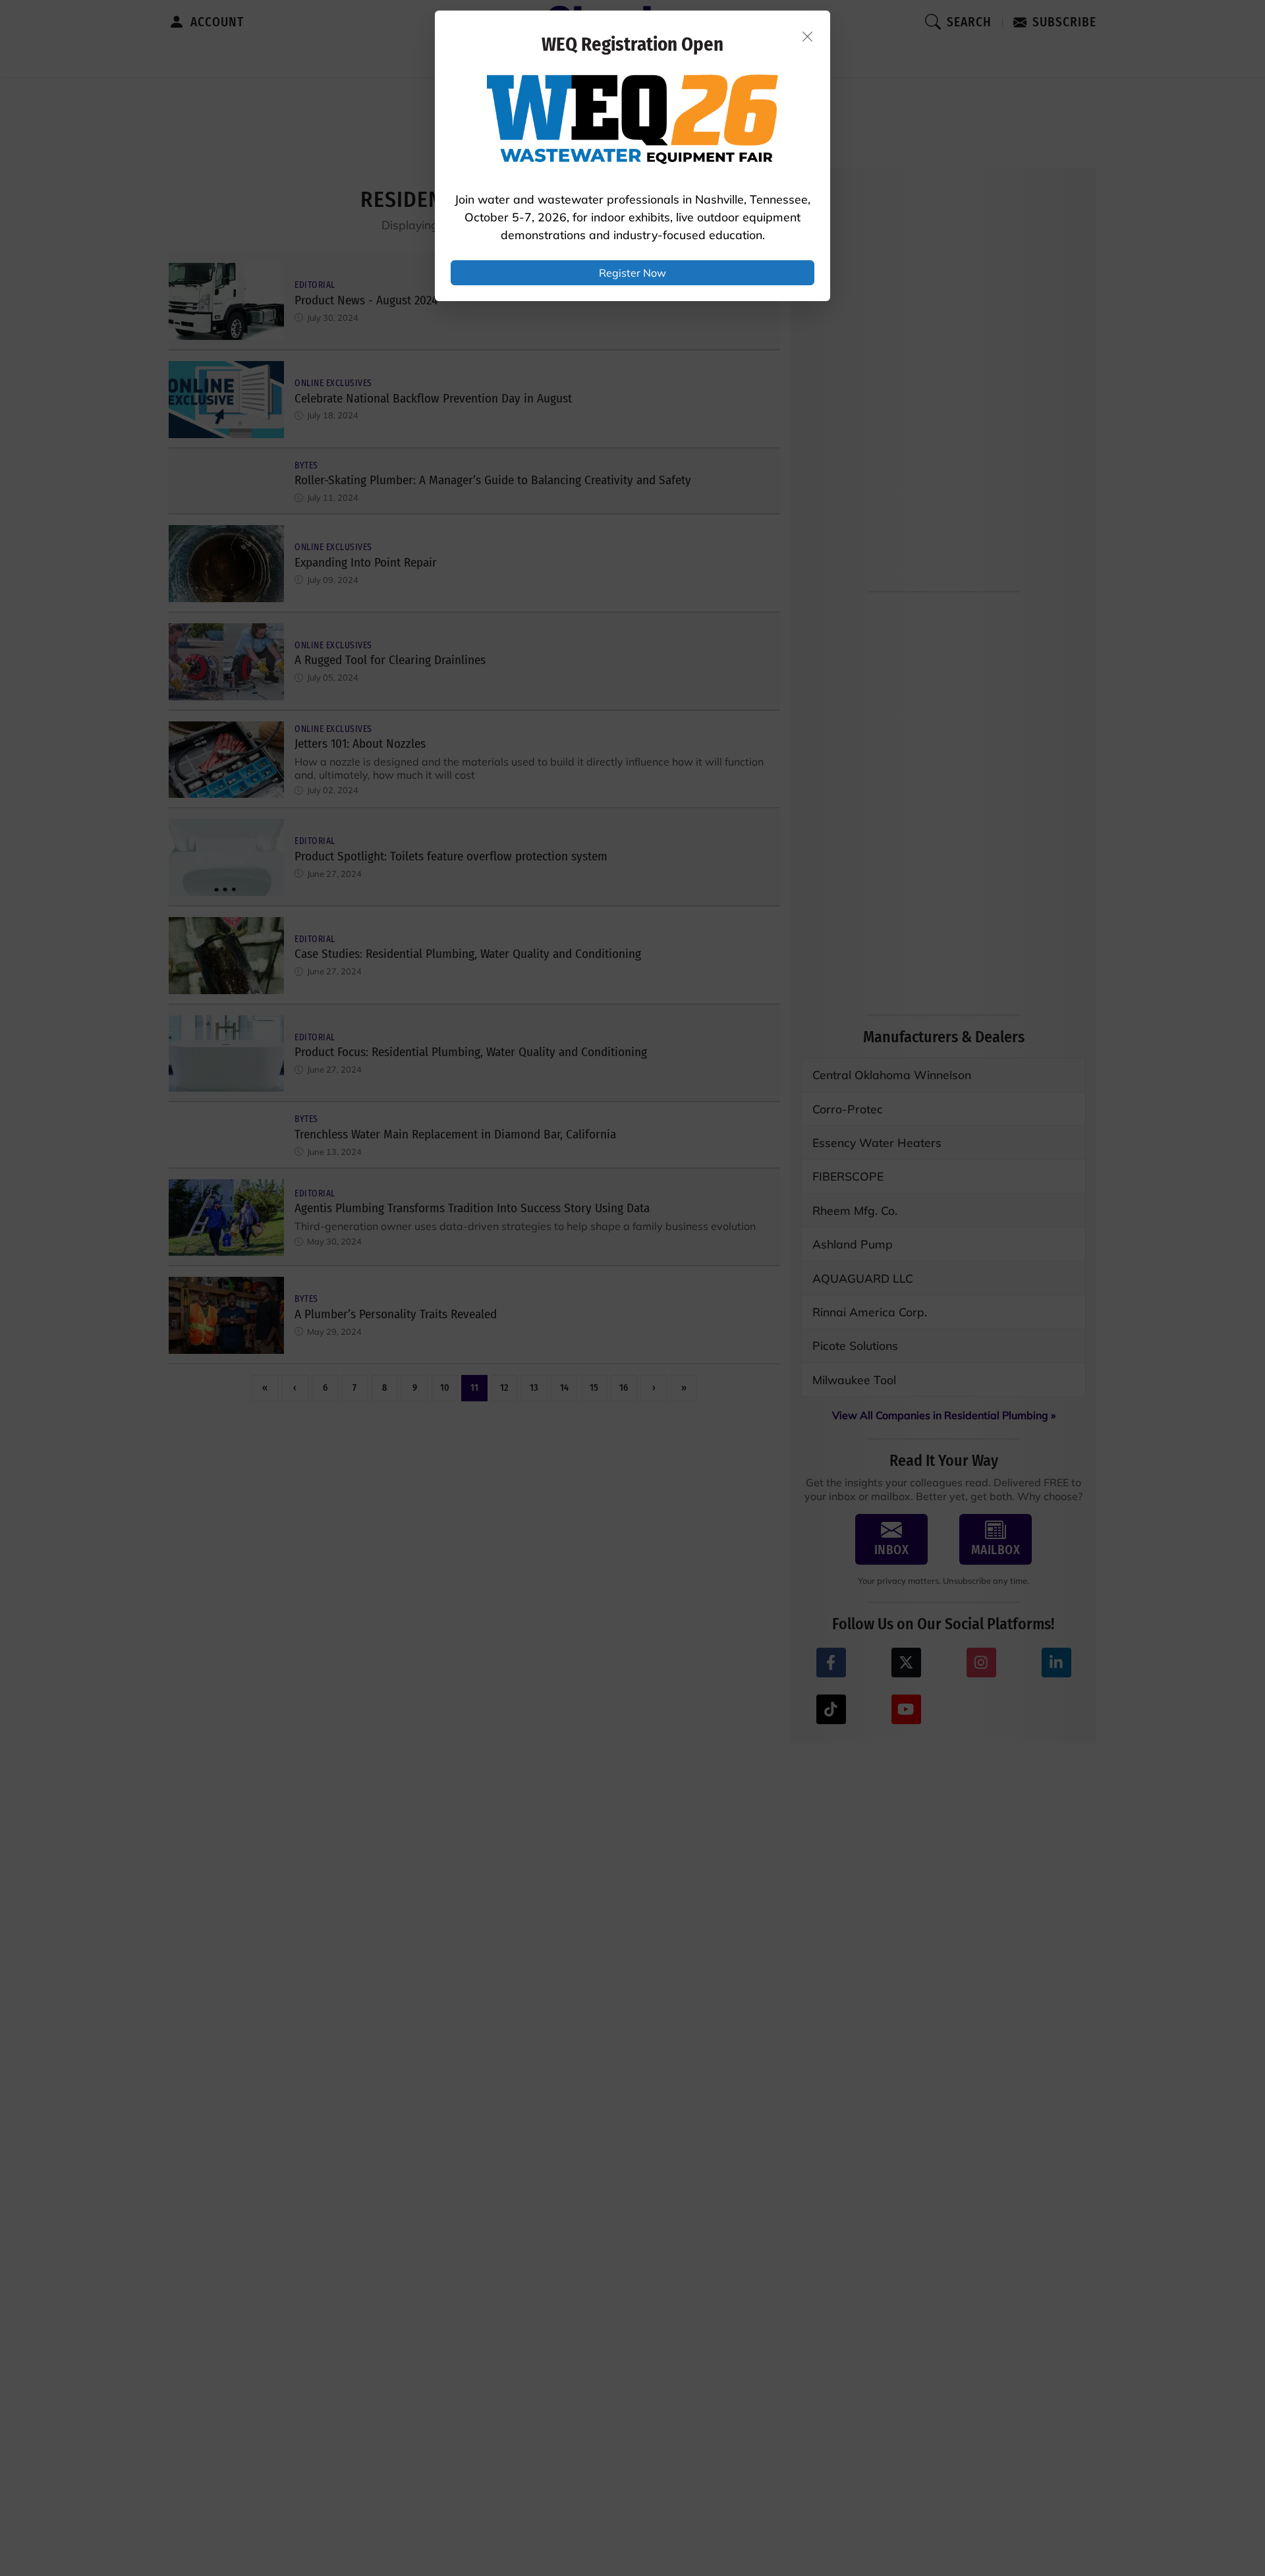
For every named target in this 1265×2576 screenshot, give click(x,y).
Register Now (632, 273)
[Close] (808, 36)
